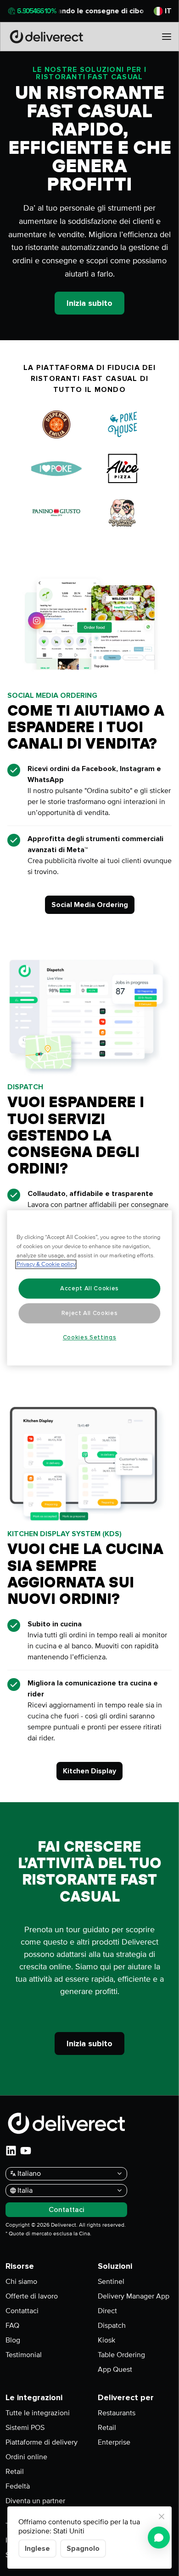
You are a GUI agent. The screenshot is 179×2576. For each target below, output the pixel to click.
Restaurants (117, 2413)
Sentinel (111, 2282)
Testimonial (24, 2355)
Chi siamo (21, 2282)
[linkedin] (11, 2151)
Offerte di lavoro (32, 2296)
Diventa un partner (35, 2501)
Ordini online (26, 2457)
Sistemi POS (25, 2428)
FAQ (12, 2326)
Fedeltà (18, 2486)
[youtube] (26, 2151)
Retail (15, 2472)
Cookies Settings (90, 1337)
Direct (107, 2311)
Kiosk (106, 2340)
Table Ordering (121, 2355)
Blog (13, 2340)
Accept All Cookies (89, 1288)
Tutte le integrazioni (38, 2413)
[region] (90, 1288)
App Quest (115, 2369)
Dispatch (112, 2326)
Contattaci (22, 2311)
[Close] (162, 2516)
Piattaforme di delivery (42, 2442)
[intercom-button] (159, 2538)
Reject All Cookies (90, 1313)
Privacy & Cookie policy (46, 1265)
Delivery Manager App (134, 2296)
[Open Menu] (167, 37)
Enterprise (114, 2442)
